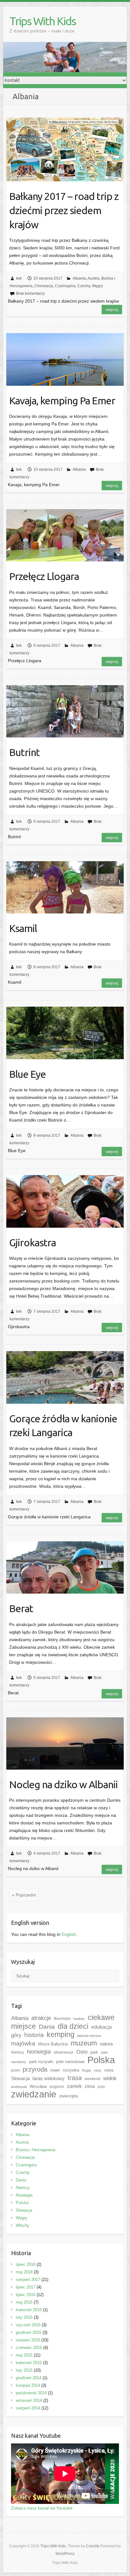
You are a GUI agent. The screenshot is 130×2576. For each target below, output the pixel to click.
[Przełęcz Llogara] (65, 535)
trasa (75, 2078)
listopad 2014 (28, 2385)
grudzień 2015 (29, 2332)
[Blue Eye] (65, 1033)
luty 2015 (24, 2370)
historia (34, 2035)
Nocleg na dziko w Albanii (63, 1784)
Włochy (23, 2225)
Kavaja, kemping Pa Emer (62, 401)
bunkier (79, 2019)
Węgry (97, 286)
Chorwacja (44, 286)
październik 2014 (31, 2393)
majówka (23, 2043)
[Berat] (65, 1567)
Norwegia (39, 2052)
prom (15, 2070)
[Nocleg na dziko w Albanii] (65, 1743)
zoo (101, 2086)
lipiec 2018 (26, 2264)
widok (110, 2078)
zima (90, 2086)
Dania (47, 2027)
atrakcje (41, 2018)
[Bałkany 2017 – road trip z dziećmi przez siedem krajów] (65, 149)
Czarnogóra (65, 286)
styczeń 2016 (28, 2325)
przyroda (35, 2069)
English (69, 1934)
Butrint (24, 752)
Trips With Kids (43, 21)
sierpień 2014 (28, 2408)
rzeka (109, 2070)
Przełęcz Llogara (44, 576)
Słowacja (20, 2078)
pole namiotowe (70, 2062)
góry (16, 2035)
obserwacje (64, 2052)
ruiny (98, 2070)
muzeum (84, 2043)
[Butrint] (65, 711)
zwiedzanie (34, 2094)
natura (106, 2044)
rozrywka (71, 2070)
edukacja (101, 2027)
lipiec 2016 (26, 2295)
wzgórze (57, 2087)
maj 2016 (24, 2302)
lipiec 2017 (26, 2287)
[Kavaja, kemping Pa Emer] (65, 359)
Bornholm (62, 2019)
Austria (93, 278)
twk (19, 278)
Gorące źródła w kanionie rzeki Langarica (63, 1426)
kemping (61, 2035)
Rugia (86, 2070)
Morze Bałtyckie (53, 2044)
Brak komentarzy (30, 293)
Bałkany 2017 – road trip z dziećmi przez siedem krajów (64, 210)
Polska (101, 2060)
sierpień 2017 (28, 2280)
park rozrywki (41, 2062)
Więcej (112, 310)
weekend (92, 2079)
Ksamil (23, 928)
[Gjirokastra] (65, 1201)
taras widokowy (49, 2078)
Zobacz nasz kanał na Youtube (42, 2508)
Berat (21, 1608)
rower (55, 2070)
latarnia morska (89, 2036)
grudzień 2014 (29, 2378)
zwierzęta (68, 2096)
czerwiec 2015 (29, 2348)
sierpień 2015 (28, 2340)
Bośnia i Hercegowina (35, 2150)
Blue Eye (27, 1074)
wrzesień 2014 (29, 2400)
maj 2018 (24, 2272)
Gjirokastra (32, 1243)
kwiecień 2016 (29, 2310)
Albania (79, 278)
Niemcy (18, 2052)
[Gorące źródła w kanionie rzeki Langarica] (65, 1377)
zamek (74, 2086)
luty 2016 (24, 2317)
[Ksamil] (65, 887)
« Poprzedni (24, 1895)
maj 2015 (24, 2355)
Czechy (84, 286)
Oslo (82, 2052)
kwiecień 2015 (29, 2363)
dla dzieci (73, 2026)
